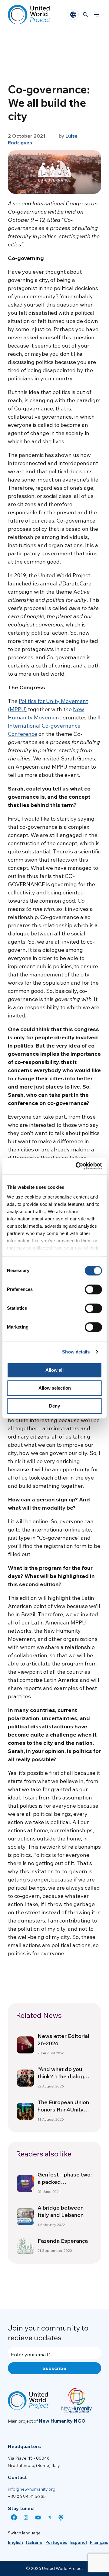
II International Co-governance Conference (54, 726)
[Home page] (29, 15)
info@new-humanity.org (32, 2489)
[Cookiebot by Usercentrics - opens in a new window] (77, 1166)
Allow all (54, 1370)
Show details (76, 1352)
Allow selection (55, 1388)
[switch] (93, 1289)
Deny (54, 1406)
